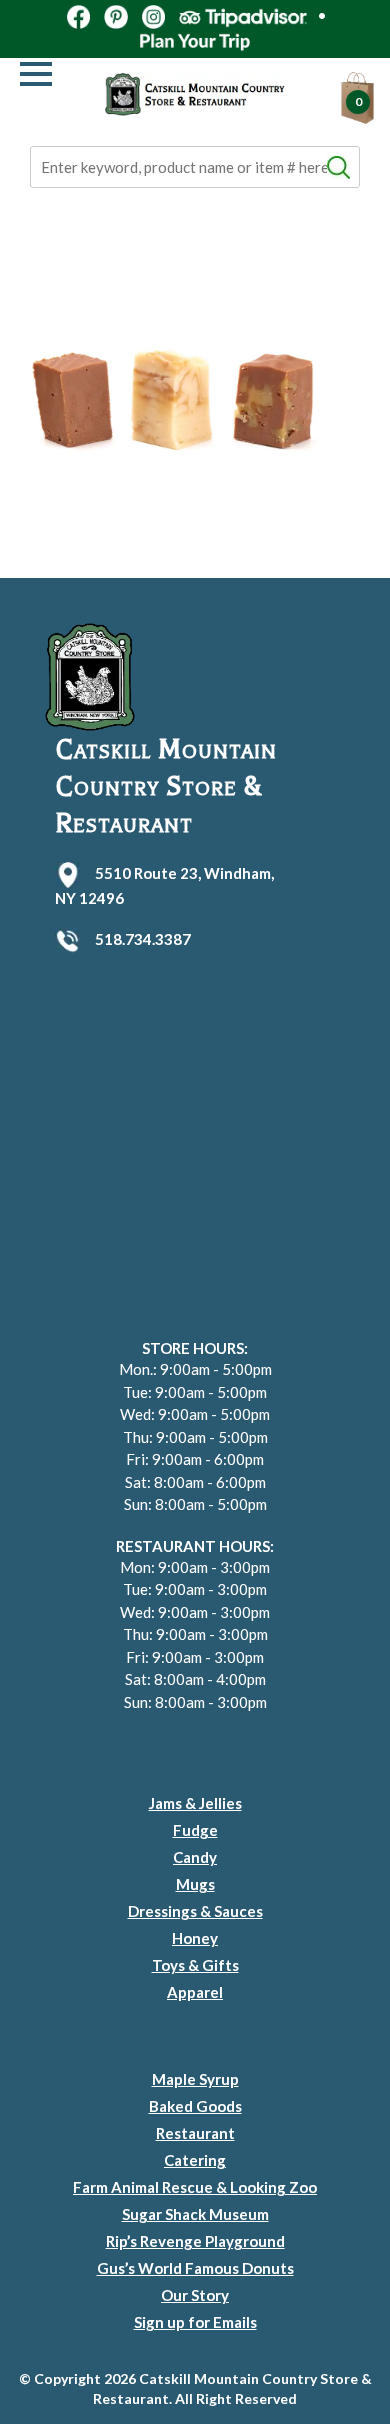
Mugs (195, 1884)
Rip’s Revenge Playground (195, 2241)
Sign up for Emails (195, 2322)
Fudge (195, 1830)
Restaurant (195, 2133)
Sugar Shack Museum (195, 2214)
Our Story (195, 2295)
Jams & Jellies (195, 1803)
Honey (195, 1938)
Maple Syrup (195, 2079)
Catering (195, 2160)
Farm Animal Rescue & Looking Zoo (195, 2187)
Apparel (195, 1992)
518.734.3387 (143, 939)
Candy (195, 1857)
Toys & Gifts (195, 1965)
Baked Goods (195, 2106)
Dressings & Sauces (195, 1911)
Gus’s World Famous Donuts (195, 2268)
